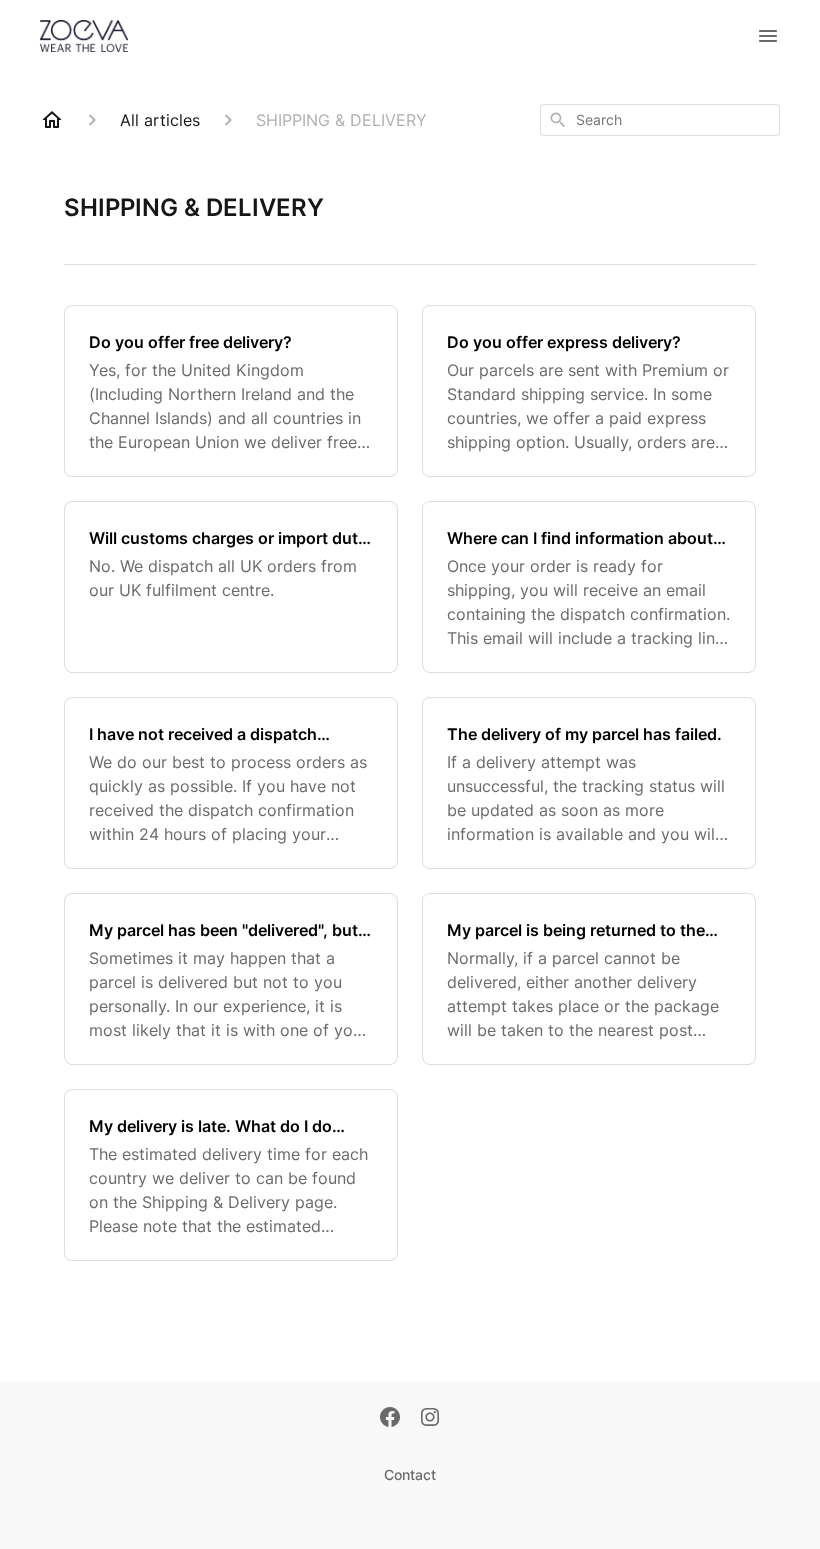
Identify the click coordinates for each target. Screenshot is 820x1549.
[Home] (52, 120)
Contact (410, 1474)
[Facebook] (390, 1419)
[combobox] (660, 120)
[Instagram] (430, 1419)
